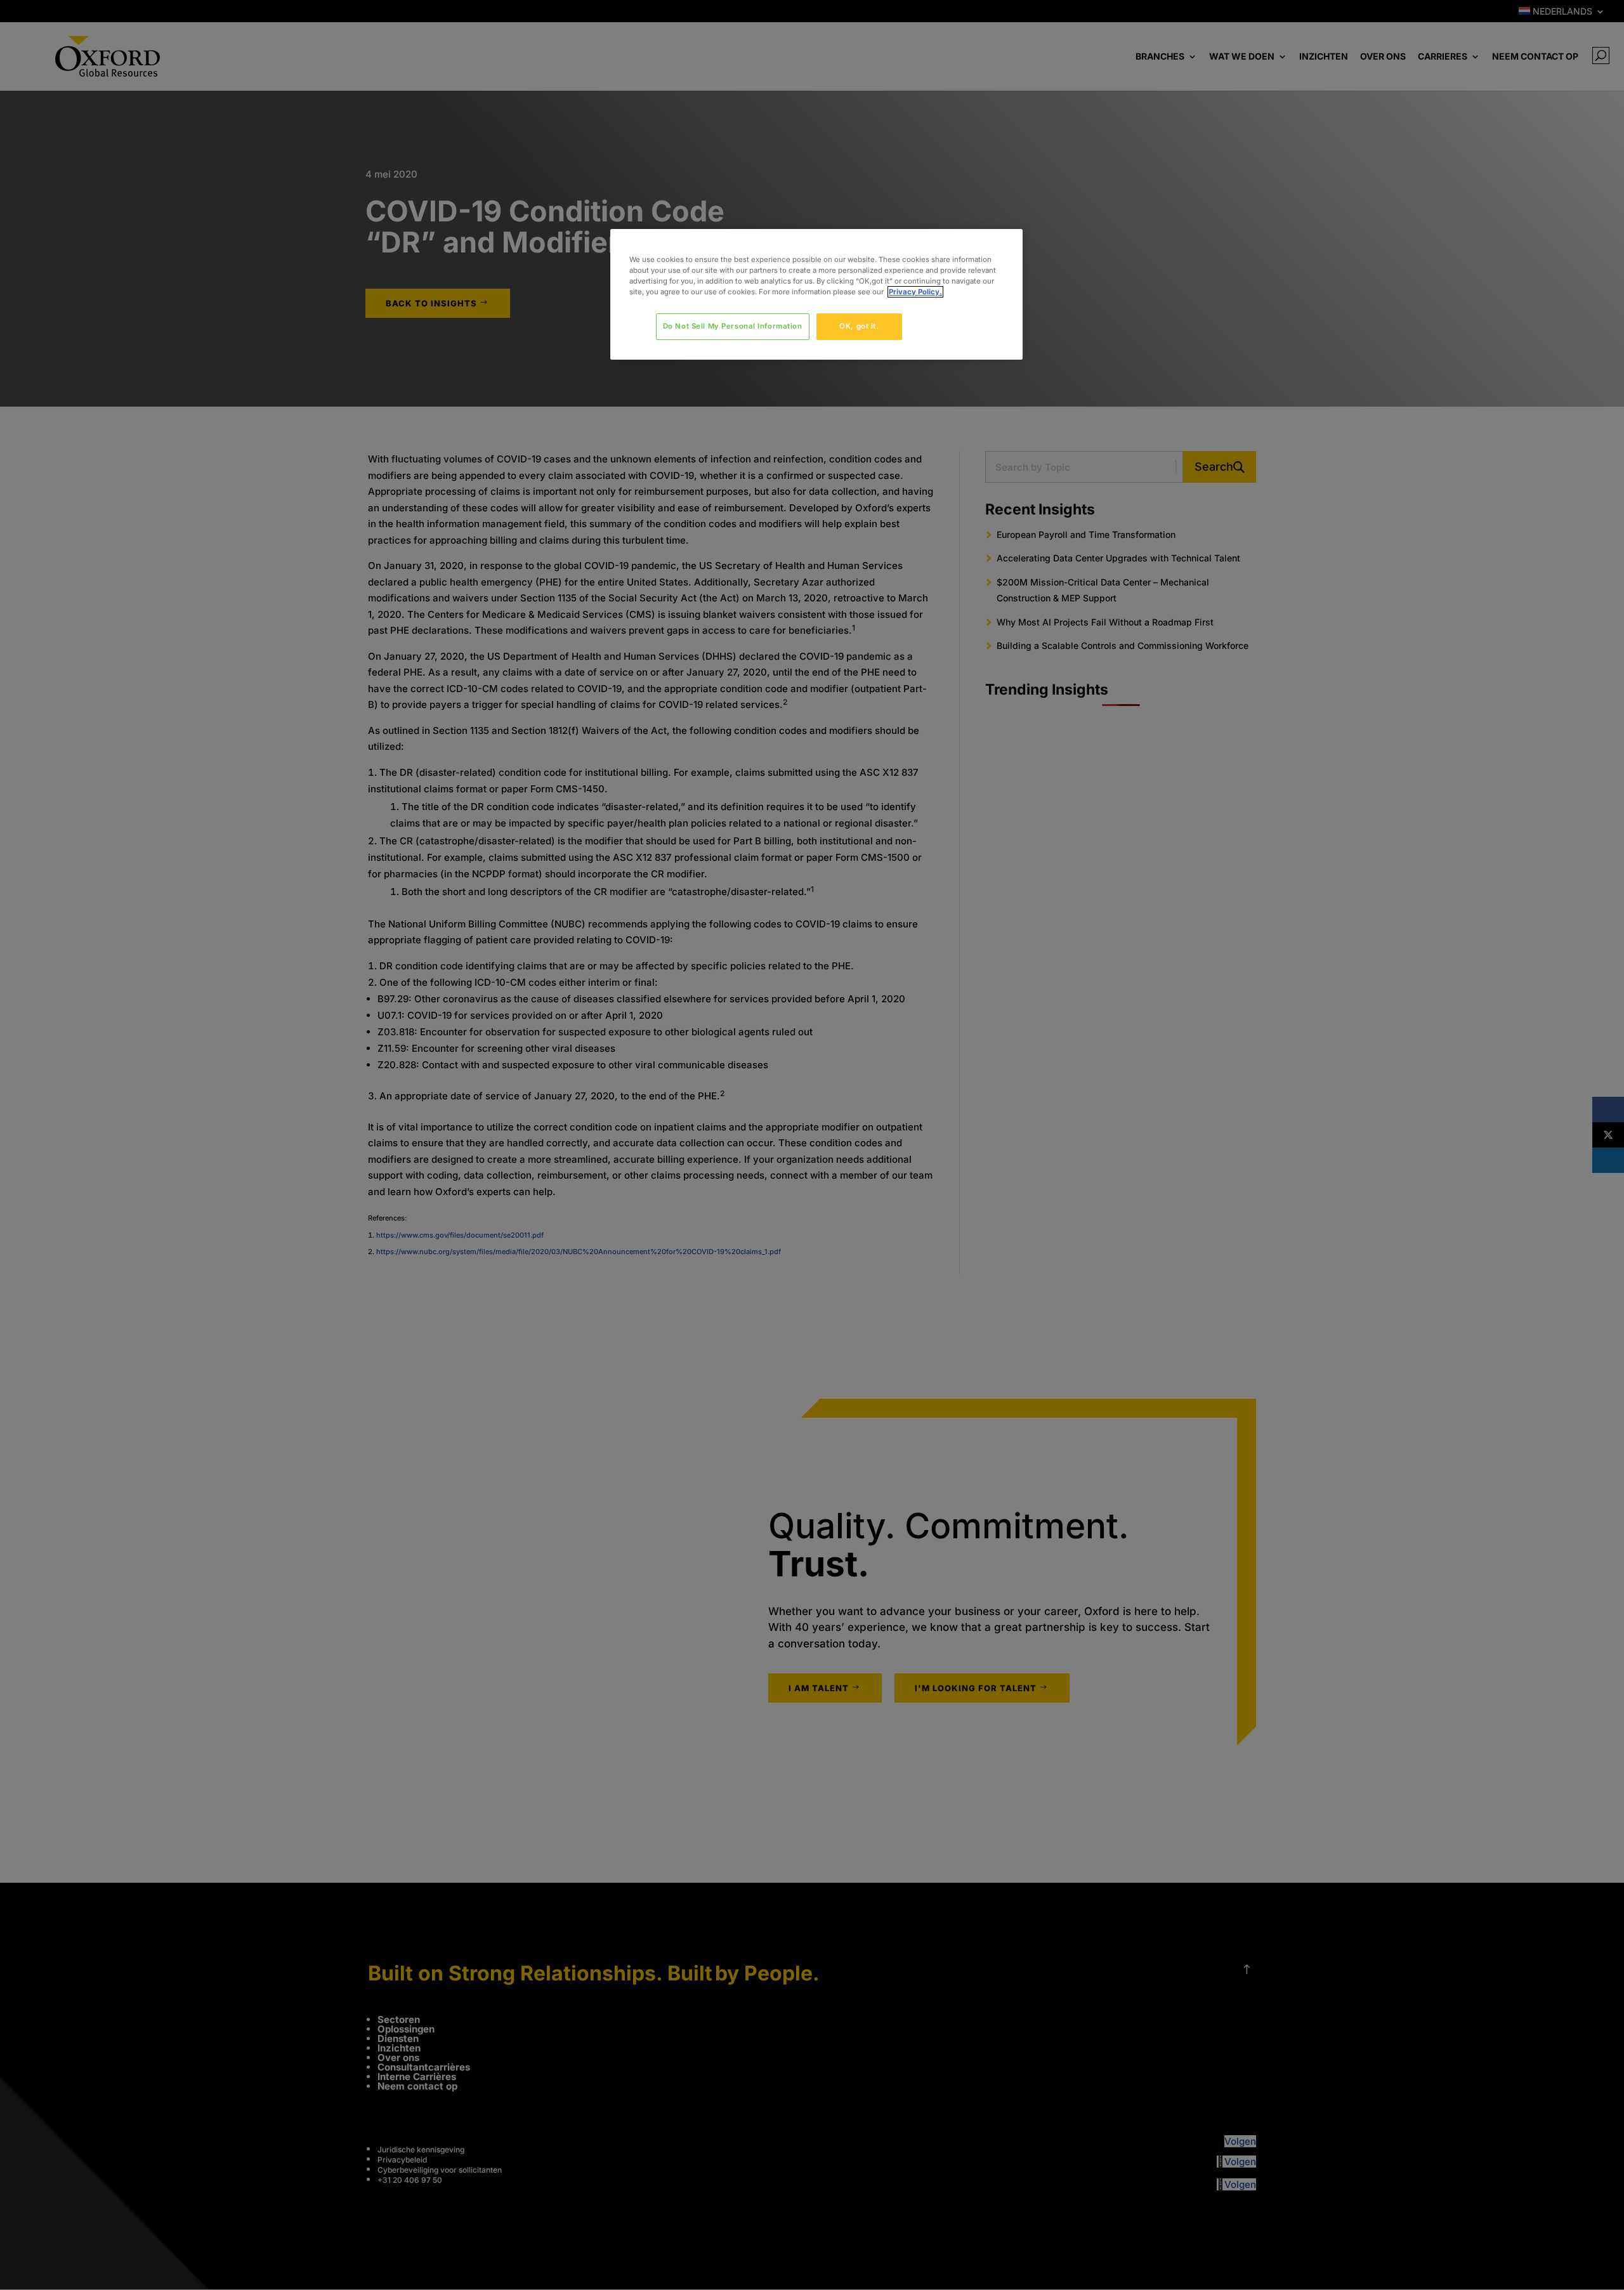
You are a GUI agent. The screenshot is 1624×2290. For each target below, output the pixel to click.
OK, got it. (859, 326)
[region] (816, 294)
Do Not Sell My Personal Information (733, 326)
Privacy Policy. (915, 292)
